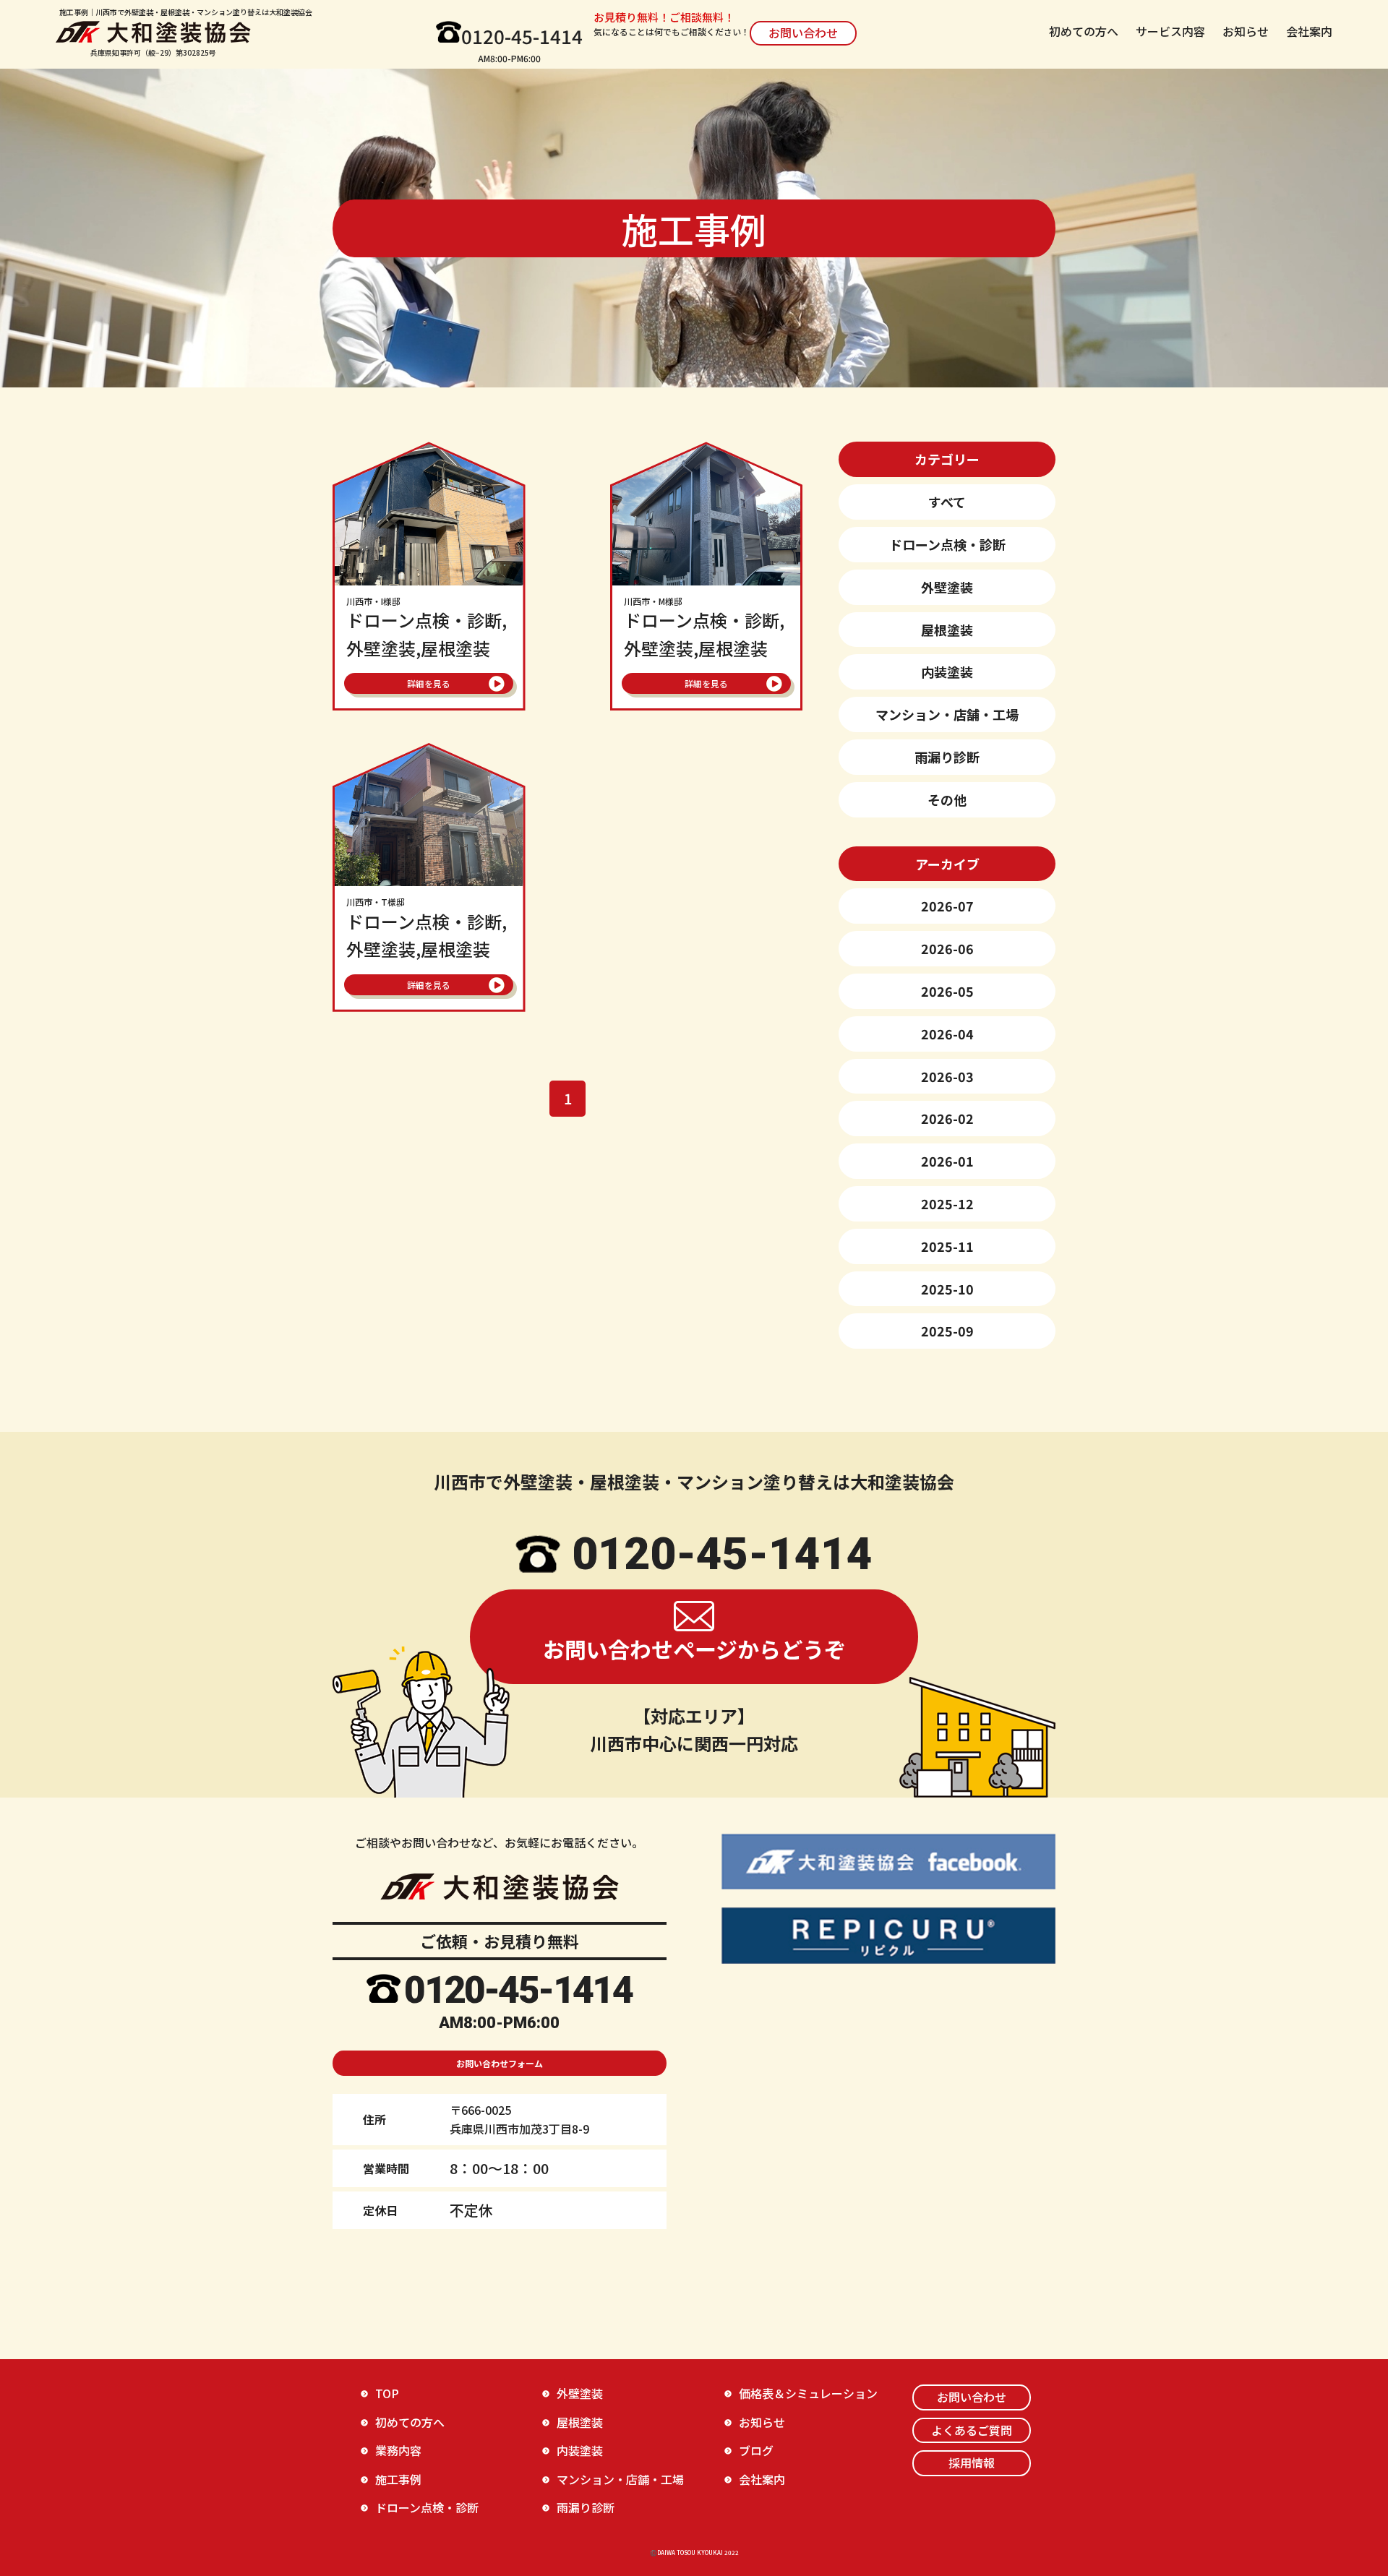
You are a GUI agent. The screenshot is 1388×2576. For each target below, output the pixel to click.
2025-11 (947, 1246)
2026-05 (947, 991)
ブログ (756, 2450)
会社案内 (1309, 31)
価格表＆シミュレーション (808, 2393)
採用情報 (972, 2463)
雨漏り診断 (947, 757)
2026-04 (947, 1034)
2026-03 (947, 1076)
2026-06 (947, 948)
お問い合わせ (803, 33)
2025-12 (947, 1203)
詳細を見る (429, 683)
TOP (387, 2393)
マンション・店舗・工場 (947, 714)
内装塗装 (947, 671)
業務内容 (398, 2450)
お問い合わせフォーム (500, 2063)
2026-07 (947, 906)
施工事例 (398, 2479)
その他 (947, 799)
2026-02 (947, 1118)
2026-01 (947, 1161)
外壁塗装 (947, 587)
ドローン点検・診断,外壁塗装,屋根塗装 (427, 628)
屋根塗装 (947, 630)
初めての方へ (1084, 31)
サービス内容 (1170, 31)
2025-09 (947, 1331)
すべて (947, 502)
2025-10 (947, 1289)
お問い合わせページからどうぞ (694, 1649)
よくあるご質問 (972, 2430)
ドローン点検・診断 (947, 544)
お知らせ (1246, 31)
